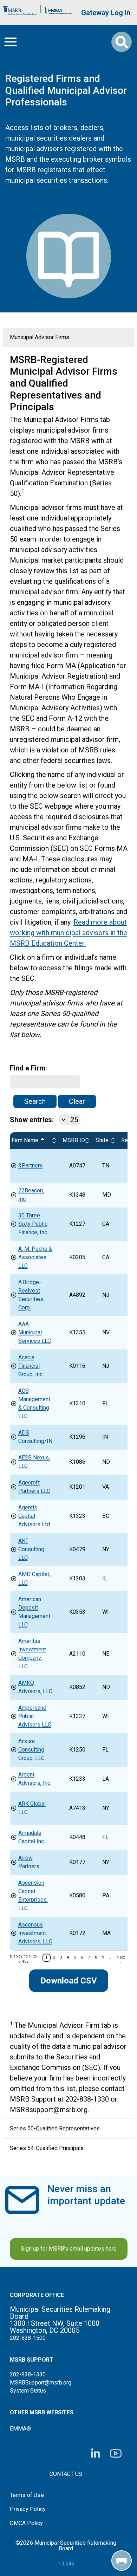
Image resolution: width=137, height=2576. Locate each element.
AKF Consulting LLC (31, 1549)
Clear (77, 1101)
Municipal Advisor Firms (40, 337)
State (102, 1140)
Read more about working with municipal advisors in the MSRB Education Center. (68, 933)
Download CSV (69, 1981)
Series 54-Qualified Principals (47, 2148)
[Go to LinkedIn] (96, 2454)
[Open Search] (122, 42)
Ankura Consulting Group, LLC (31, 1750)
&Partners (31, 1166)
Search (35, 1101)
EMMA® (20, 2429)
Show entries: (32, 1120)
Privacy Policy (28, 2509)
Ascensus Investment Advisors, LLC (35, 1933)
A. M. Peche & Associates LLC (35, 1257)
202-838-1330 (28, 2374)
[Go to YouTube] (116, 2454)
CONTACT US (66, 2474)
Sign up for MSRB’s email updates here (69, 2249)
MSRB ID (74, 1140)
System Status (28, 2391)
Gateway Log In (106, 13)
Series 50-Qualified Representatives (55, 2128)
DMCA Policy (27, 2523)
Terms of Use (27, 2495)
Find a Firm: (28, 1068)
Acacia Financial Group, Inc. (31, 1366)
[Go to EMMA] (59, 9)
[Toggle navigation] (11, 42)
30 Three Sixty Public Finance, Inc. (33, 1224)
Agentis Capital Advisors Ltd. (35, 1516)
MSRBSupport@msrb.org (41, 2383)
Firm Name (32, 1140)
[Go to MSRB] (20, 9)
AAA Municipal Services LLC (35, 1332)
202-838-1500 (28, 2338)
